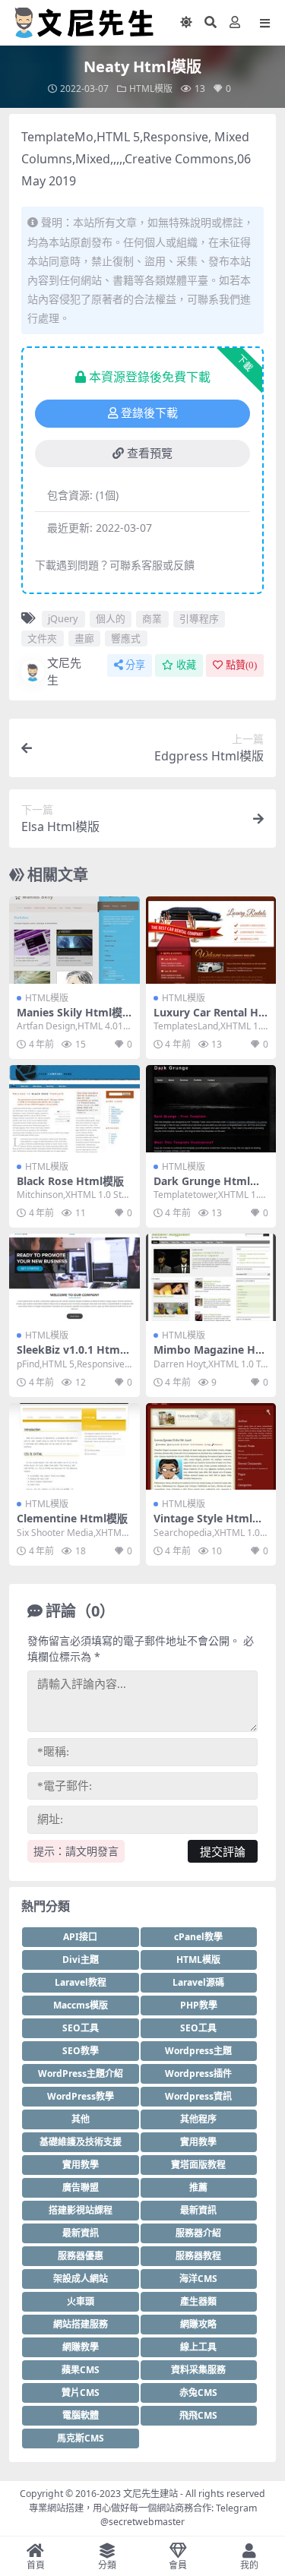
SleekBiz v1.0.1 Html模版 (70, 1356)
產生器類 (198, 2301)
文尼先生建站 (150, 2494)
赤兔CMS (198, 2393)
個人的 (111, 618)
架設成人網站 (81, 2279)
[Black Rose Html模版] (74, 1108)
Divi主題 (81, 1960)
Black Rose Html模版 (70, 1181)
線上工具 (198, 2347)
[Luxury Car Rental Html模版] (211, 940)
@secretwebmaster (142, 2522)
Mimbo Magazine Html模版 (207, 1356)
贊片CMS (81, 2393)
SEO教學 (81, 2051)
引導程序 (199, 618)
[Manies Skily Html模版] (74, 940)
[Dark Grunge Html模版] (211, 1108)
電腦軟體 (81, 2415)
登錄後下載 (149, 413)
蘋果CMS (81, 2370)
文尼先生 (64, 671)
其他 (81, 2119)
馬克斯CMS (81, 2438)
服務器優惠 (81, 2256)
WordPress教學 (81, 2096)
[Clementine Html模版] (74, 1446)
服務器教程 (198, 2256)
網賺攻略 (198, 2324)
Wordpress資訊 (198, 2096)
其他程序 (198, 2119)
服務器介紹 (198, 2233)
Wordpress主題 (198, 2051)
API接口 (80, 1937)
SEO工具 (81, 2028)
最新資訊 (198, 2210)
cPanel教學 (198, 1937)
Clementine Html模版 (72, 1518)
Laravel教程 (81, 1982)
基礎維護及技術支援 (81, 2142)
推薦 (198, 2187)
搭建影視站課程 (81, 2210)
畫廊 (84, 638)
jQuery (63, 618)
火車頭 (81, 2301)
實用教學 (198, 2142)
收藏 (186, 665)
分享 (135, 665)
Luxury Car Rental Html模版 (208, 1019)
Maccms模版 (81, 2005)
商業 (152, 618)
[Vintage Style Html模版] (211, 1446)
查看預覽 (150, 454)
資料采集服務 (198, 2370)
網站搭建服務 (81, 2324)
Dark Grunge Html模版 (207, 1187)
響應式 (126, 638)
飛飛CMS (198, 2415)
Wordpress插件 (198, 2073)
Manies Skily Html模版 (70, 1019)
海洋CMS (198, 2279)
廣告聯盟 (81, 2187)
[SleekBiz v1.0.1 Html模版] (74, 1277)
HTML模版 (151, 89)
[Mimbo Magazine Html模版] (211, 1277)
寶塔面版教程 (198, 2165)
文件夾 (42, 638)
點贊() (241, 665)
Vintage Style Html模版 (208, 1525)
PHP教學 (199, 2005)
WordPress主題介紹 (81, 2073)
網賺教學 (81, 2347)
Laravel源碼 (198, 1982)
